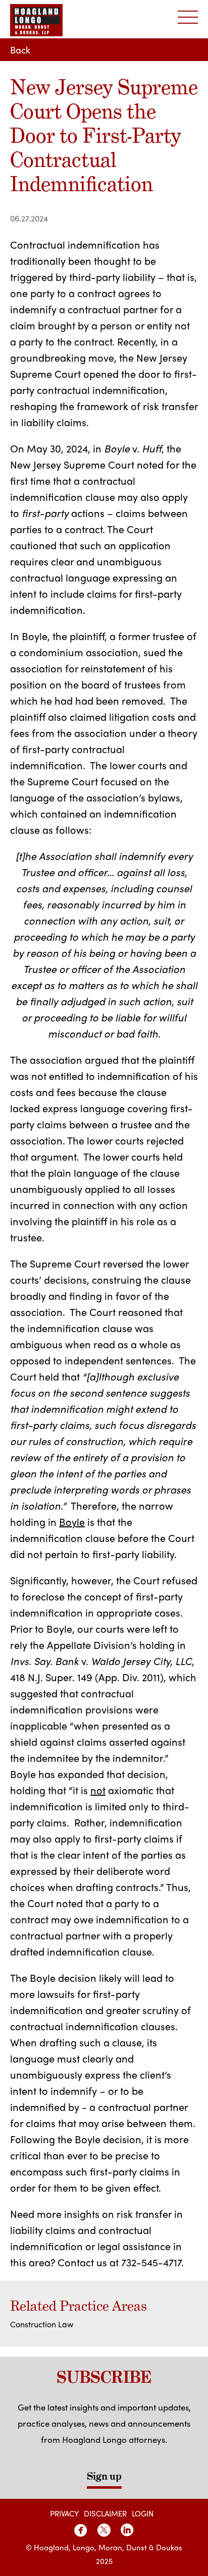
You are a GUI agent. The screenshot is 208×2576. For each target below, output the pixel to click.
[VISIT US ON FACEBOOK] (81, 2530)
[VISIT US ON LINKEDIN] (127, 2530)
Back (20, 50)
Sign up (104, 2476)
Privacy (64, 2513)
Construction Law (42, 2324)
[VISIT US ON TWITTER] (104, 2530)
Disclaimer (105, 2513)
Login (143, 2513)
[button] (188, 18)
